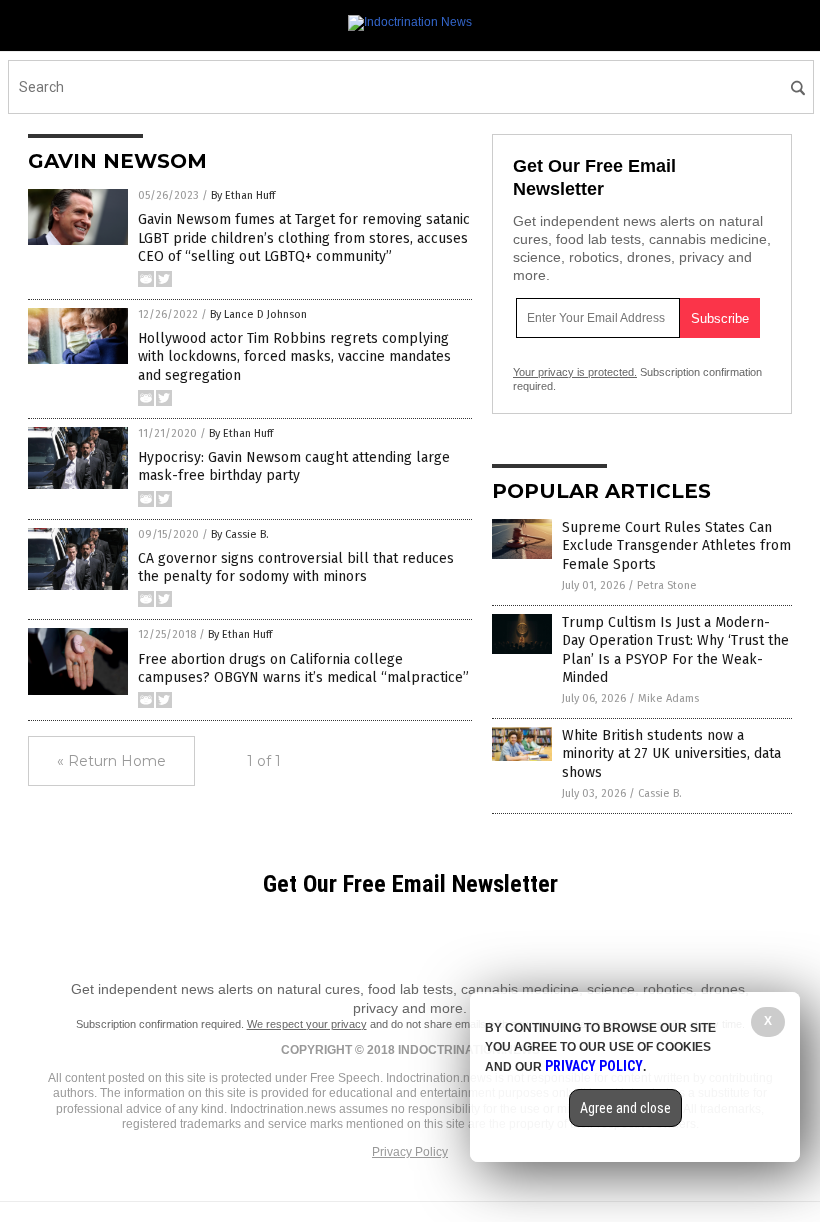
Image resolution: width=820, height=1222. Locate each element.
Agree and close (625, 1108)
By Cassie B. (240, 534)
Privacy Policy (410, 1152)
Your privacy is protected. (575, 372)
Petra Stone (667, 585)
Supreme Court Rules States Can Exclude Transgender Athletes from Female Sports (676, 545)
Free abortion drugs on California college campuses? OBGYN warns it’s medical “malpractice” (303, 668)
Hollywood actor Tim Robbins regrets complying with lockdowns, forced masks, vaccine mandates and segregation (294, 356)
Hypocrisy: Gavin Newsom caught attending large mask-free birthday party (294, 466)
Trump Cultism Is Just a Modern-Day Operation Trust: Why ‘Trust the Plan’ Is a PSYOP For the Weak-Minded (675, 650)
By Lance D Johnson (258, 314)
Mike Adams (668, 698)
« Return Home (111, 761)
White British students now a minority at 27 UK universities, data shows (671, 753)
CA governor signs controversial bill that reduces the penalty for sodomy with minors (296, 567)
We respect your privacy (307, 1024)
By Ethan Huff (243, 195)
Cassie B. (660, 793)
